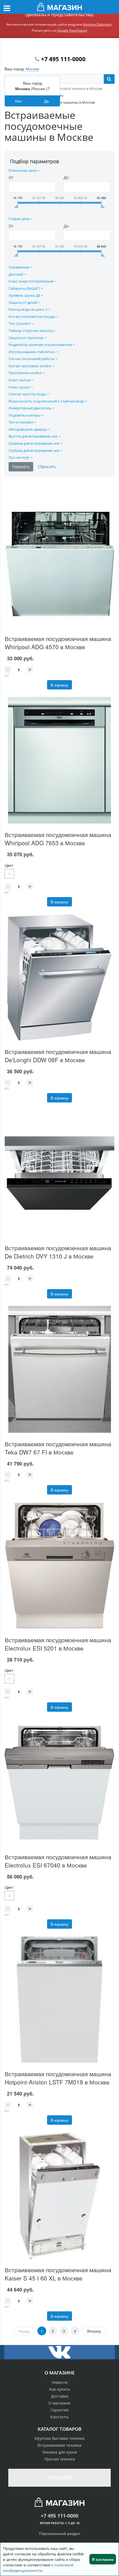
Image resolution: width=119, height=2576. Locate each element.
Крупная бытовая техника (59, 2438)
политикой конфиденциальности (38, 2567)
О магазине (59, 2403)
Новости (60, 2382)
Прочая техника (60, 2459)
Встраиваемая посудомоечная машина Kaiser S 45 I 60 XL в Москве (58, 2274)
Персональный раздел (59, 2533)
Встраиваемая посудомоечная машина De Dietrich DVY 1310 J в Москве (58, 1252)
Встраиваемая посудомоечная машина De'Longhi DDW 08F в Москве (58, 1056)
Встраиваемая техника (59, 2445)
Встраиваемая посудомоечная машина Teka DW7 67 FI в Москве (58, 1448)
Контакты (59, 2417)
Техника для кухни (59, 2452)
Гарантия (60, 2410)
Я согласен (103, 2559)
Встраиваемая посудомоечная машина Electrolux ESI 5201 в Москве (58, 1644)
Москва (32, 69)
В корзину (59, 685)
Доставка (60, 2396)
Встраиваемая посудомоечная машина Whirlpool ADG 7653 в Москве (58, 839)
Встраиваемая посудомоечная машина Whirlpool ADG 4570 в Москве (58, 643)
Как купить (60, 2389)
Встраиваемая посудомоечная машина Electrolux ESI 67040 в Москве (58, 1861)
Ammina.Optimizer (97, 24)
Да (46, 101)
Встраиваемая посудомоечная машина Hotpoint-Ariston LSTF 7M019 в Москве (58, 2078)
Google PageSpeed (72, 30)
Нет (19, 101)
